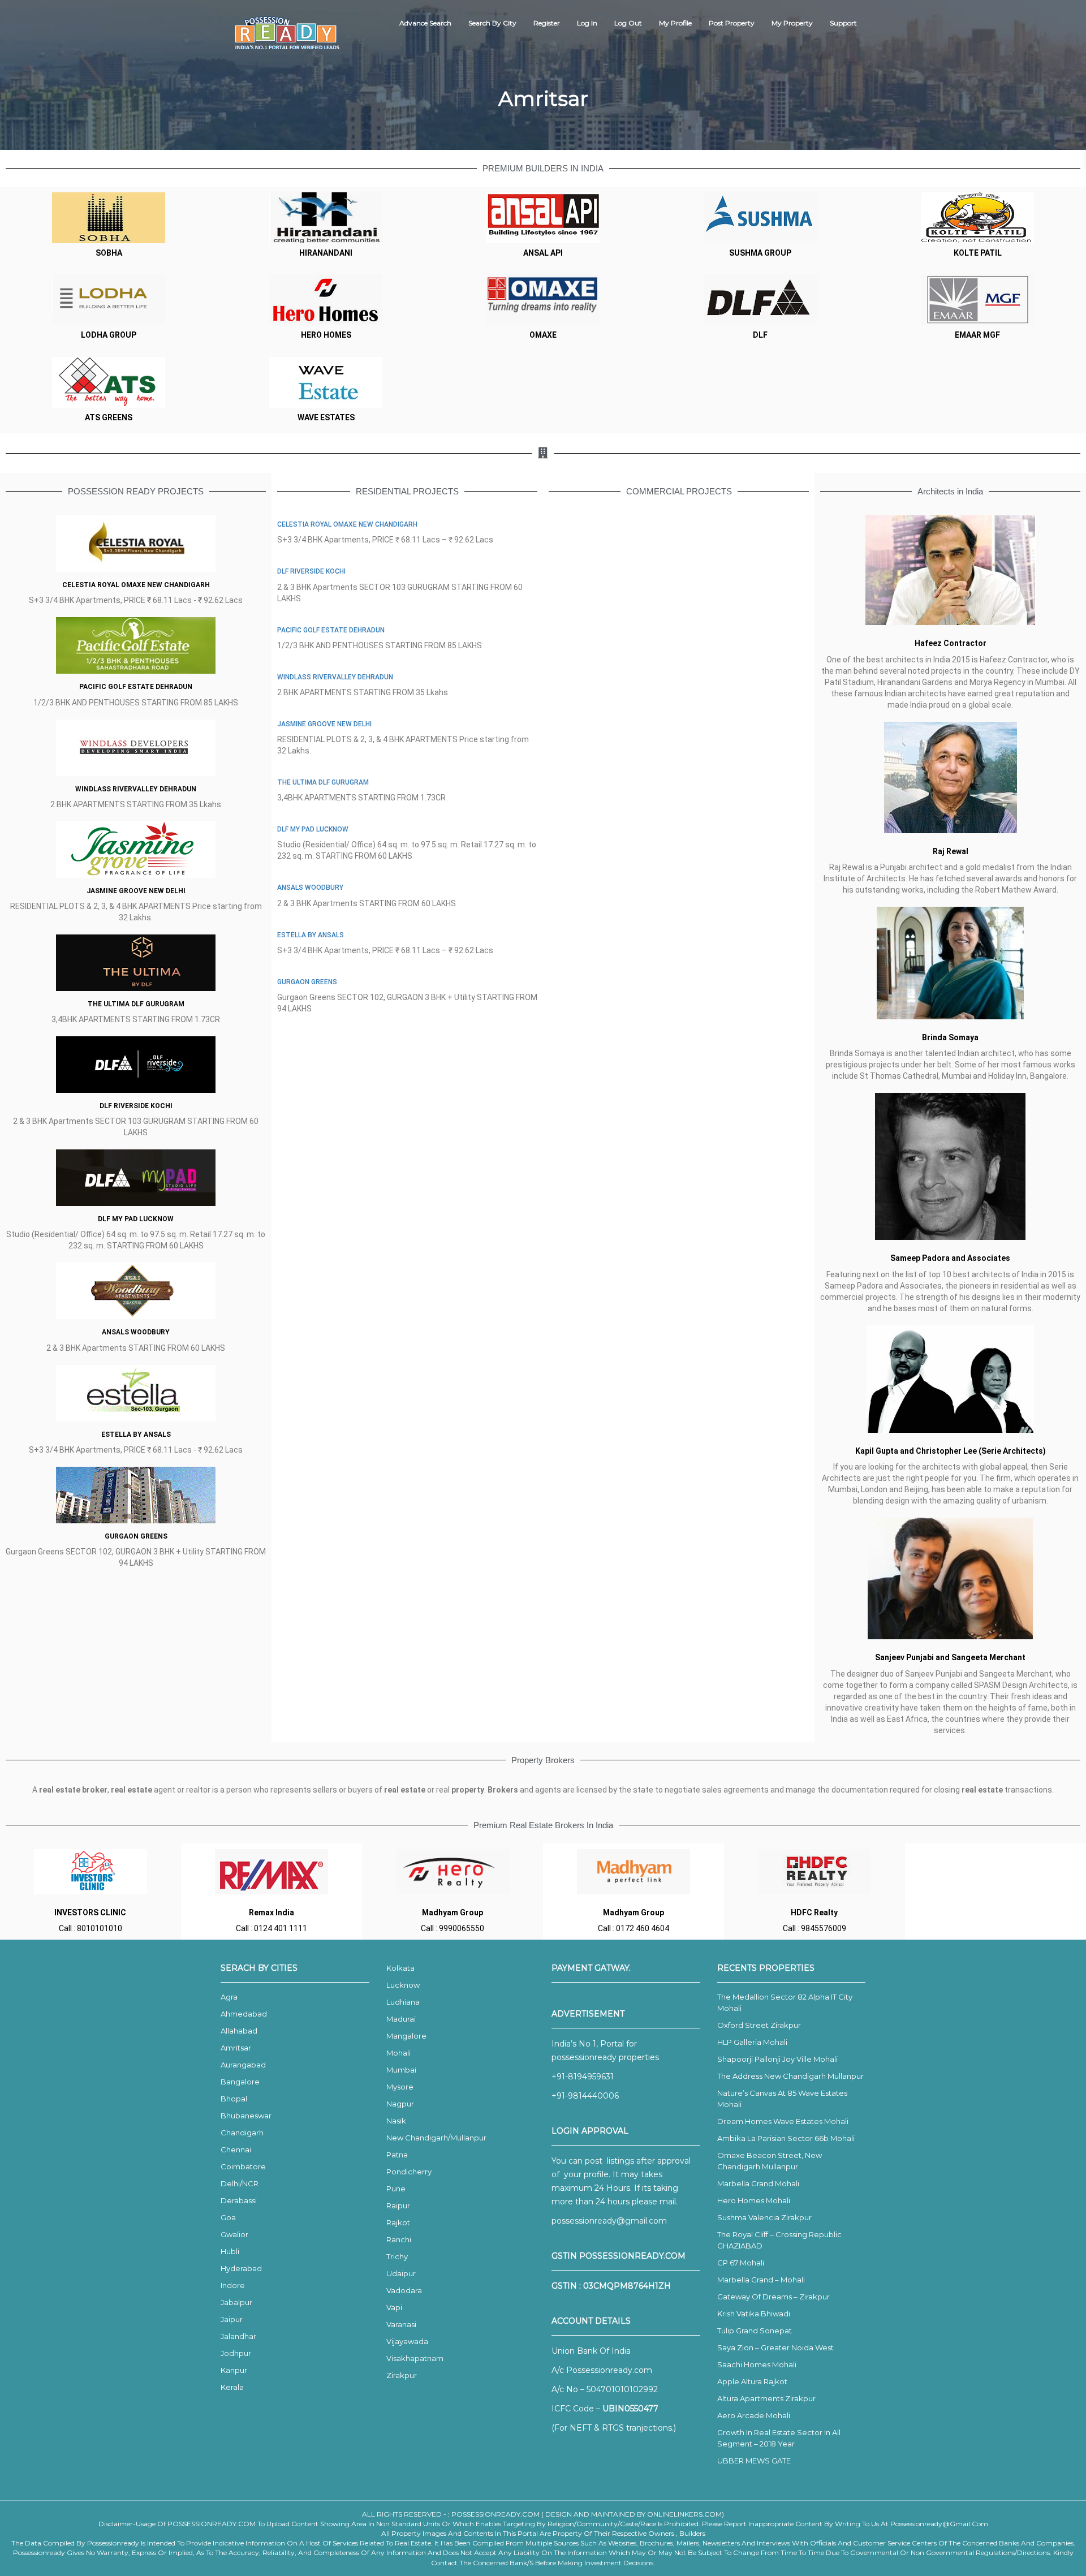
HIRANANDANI (326, 253)
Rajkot (398, 2222)
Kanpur (234, 2370)
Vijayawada (407, 2341)
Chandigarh (242, 2133)
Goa (228, 2217)
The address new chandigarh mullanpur (790, 2076)
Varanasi (401, 2324)
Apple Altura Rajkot (752, 2381)
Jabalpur (236, 2302)
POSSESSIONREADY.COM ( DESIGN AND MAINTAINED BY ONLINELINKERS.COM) (588, 2514)
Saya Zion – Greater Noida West (775, 2347)
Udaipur (401, 2273)
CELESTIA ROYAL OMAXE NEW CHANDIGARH (136, 585)
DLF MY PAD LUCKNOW (136, 1219)
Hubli (230, 2251)
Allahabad (239, 2031)
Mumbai (401, 2070)
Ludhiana (403, 2002)
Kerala (232, 2387)
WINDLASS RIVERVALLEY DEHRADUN (136, 789)
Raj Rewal (951, 851)
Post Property (732, 23)
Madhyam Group (453, 1912)
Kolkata (400, 1968)
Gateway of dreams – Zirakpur (773, 2297)
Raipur (398, 2205)
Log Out (628, 23)
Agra (229, 1997)
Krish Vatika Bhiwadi (754, 2314)
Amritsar (236, 2048)
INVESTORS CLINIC (90, 1912)
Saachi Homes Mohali (757, 2364)
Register (547, 23)
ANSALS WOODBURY (136, 1332)
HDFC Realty (814, 1912)
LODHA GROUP (109, 335)
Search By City (492, 23)
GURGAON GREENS (136, 1536)
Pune (396, 2189)
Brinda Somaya (950, 1037)
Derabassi (239, 2200)
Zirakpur (402, 2375)
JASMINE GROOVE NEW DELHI (136, 891)
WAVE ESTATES (326, 417)
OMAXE (543, 335)
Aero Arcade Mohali (754, 2415)
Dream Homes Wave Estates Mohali (783, 2121)
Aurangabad (243, 2065)
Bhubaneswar (246, 2116)
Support (843, 23)
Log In (587, 23)
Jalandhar (238, 2336)
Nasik (396, 2121)
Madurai (401, 2019)
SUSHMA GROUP (760, 253)
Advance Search (425, 23)
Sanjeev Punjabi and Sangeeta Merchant (950, 1657)
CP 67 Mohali (741, 2263)
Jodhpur (236, 2353)
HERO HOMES (326, 335)
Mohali (398, 2053)
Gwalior (234, 2234)
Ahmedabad (244, 2014)
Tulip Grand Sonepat (755, 2331)
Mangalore (406, 2036)
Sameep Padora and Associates (950, 1258)
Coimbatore (243, 2166)
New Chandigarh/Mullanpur (436, 2138)
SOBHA (109, 253)
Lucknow (403, 1985)
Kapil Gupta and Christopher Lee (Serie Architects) (951, 1451)
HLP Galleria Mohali (752, 2042)
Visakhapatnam (415, 2358)
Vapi (394, 2307)
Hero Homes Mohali (754, 2200)
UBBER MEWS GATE (754, 2461)
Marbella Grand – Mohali (761, 2280)
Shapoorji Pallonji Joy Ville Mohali (777, 2059)
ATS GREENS (109, 417)
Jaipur (232, 2319)
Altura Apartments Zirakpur (766, 2398)
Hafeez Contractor (951, 643)
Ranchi (399, 2239)
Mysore (400, 2087)
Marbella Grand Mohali (758, 2183)
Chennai (236, 2149)
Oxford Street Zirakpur (759, 2025)
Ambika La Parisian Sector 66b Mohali (786, 2138)
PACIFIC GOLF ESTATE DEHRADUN (136, 687)
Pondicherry (409, 2172)
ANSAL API (543, 253)
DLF (760, 335)
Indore (233, 2285)
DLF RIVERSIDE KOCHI (136, 1106)
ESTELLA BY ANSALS (136, 1435)
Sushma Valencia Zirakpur (764, 2217)
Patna (397, 2155)
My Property (792, 23)
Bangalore (240, 2082)
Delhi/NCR (240, 2183)
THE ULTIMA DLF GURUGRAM (136, 1004)
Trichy (397, 2256)
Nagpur (400, 2104)
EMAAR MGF (977, 335)
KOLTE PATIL (978, 253)
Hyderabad (241, 2268)
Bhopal (234, 2099)
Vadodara (404, 2290)
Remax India (271, 1912)
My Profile (675, 23)
